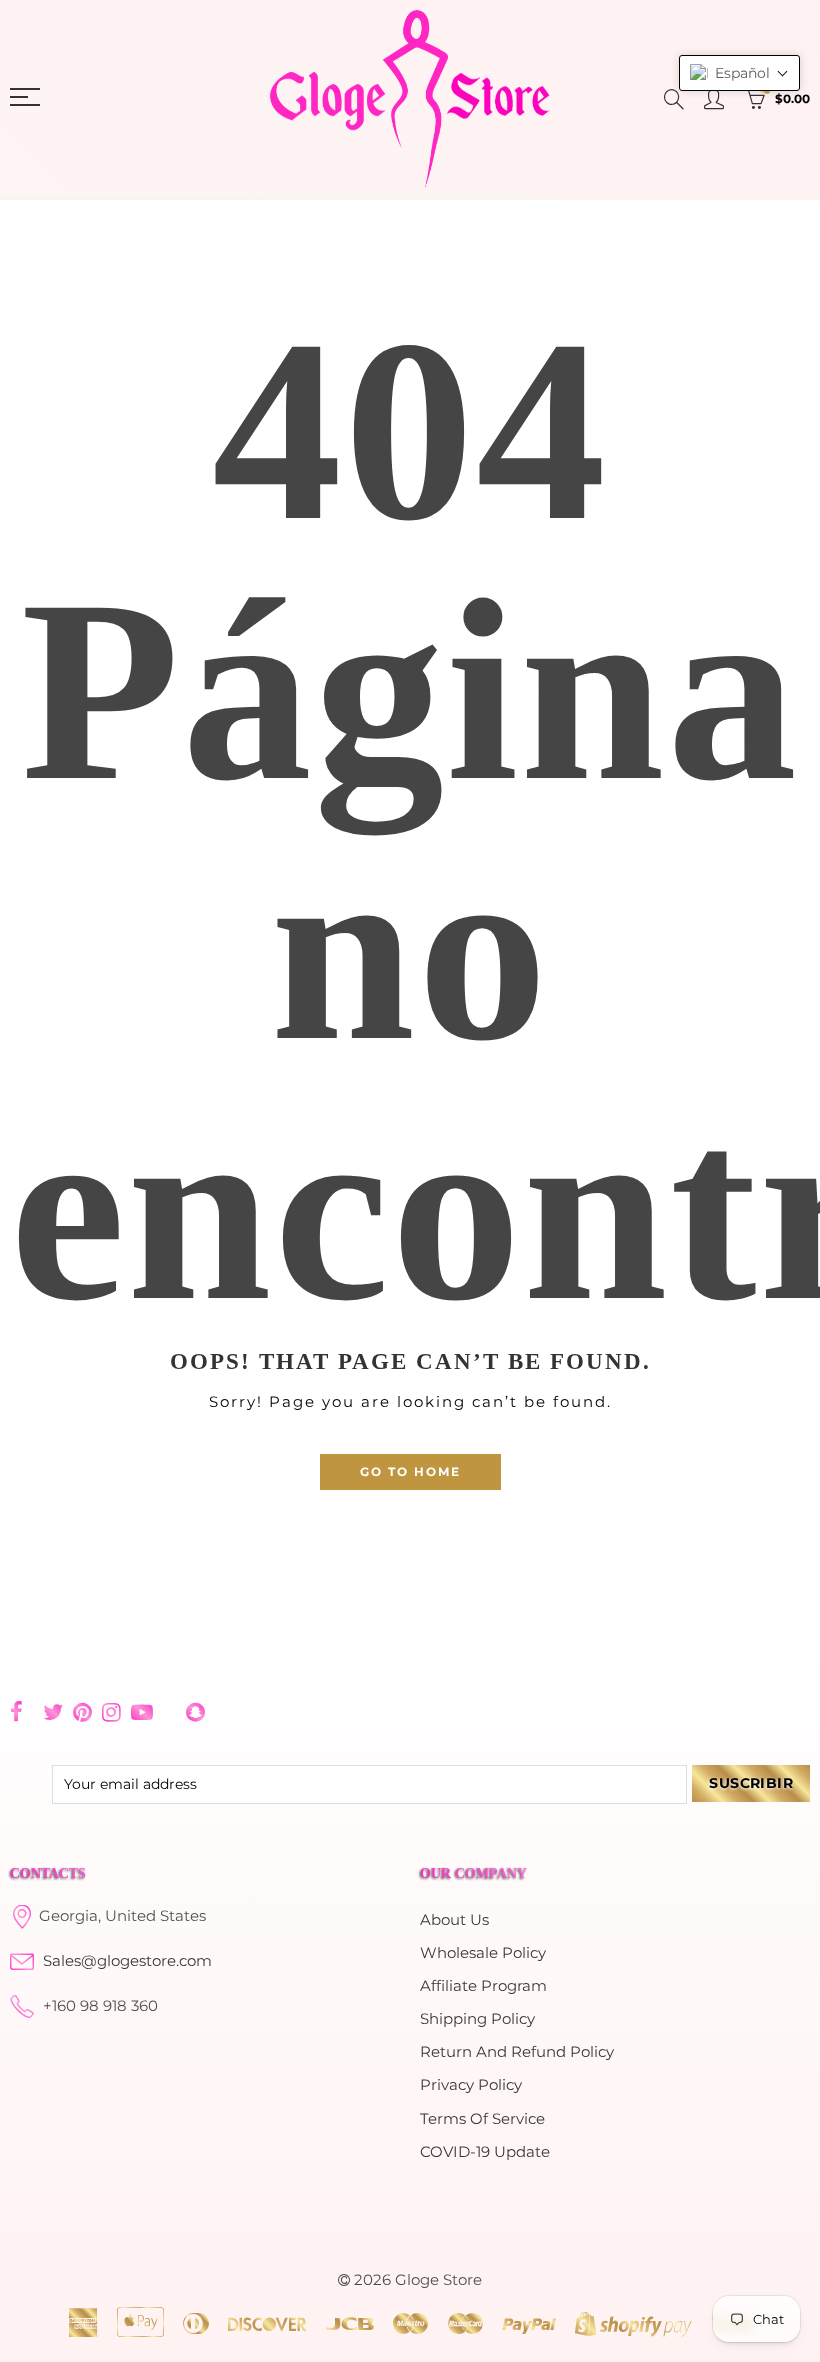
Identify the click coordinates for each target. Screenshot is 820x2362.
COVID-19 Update (485, 2152)
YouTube (142, 1712)
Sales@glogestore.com (127, 1961)
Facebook (16, 1712)
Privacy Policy (471, 2085)
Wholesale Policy (483, 1953)
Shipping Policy (477, 2019)
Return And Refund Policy (517, 2052)
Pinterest (82, 1712)
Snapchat (195, 1712)
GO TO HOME (410, 1471)
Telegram (169, 1712)
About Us (454, 1920)
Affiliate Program (483, 1986)
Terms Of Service (482, 2119)
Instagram (111, 1712)
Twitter (53, 1712)
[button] (739, 73)
